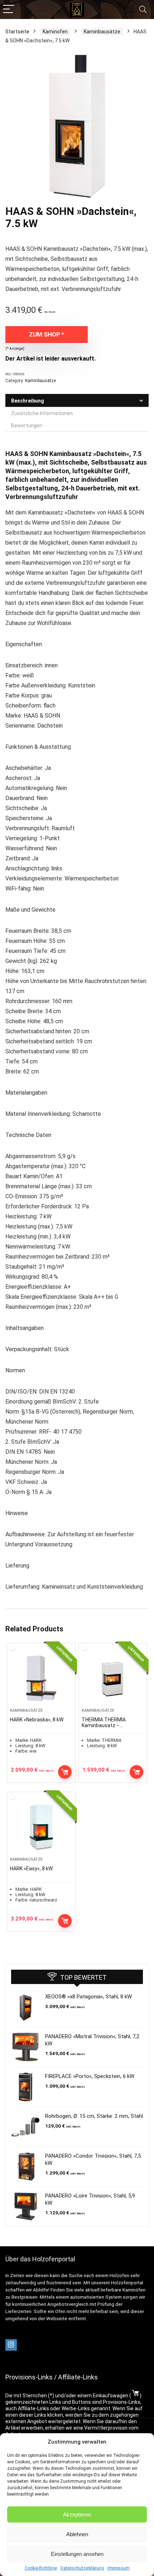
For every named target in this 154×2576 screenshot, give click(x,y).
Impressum (119, 2568)
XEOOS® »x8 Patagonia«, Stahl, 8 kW (88, 1997)
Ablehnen (77, 2534)
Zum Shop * (47, 334)
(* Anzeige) (15, 349)
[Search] (143, 10)
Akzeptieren (77, 2514)
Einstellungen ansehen (77, 2554)
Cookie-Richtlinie (41, 2568)
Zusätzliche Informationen (42, 413)
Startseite (17, 32)
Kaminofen (55, 32)
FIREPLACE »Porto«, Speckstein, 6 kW (90, 2076)
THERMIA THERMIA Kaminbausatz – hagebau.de (104, 1725)
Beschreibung (28, 401)
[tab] (77, 401)
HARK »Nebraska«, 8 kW (37, 1720)
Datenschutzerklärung (82, 2568)
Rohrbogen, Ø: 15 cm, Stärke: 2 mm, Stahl (94, 2116)
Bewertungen (27, 426)
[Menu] (9, 10)
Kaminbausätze (102, 32)
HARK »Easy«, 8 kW (31, 1868)
